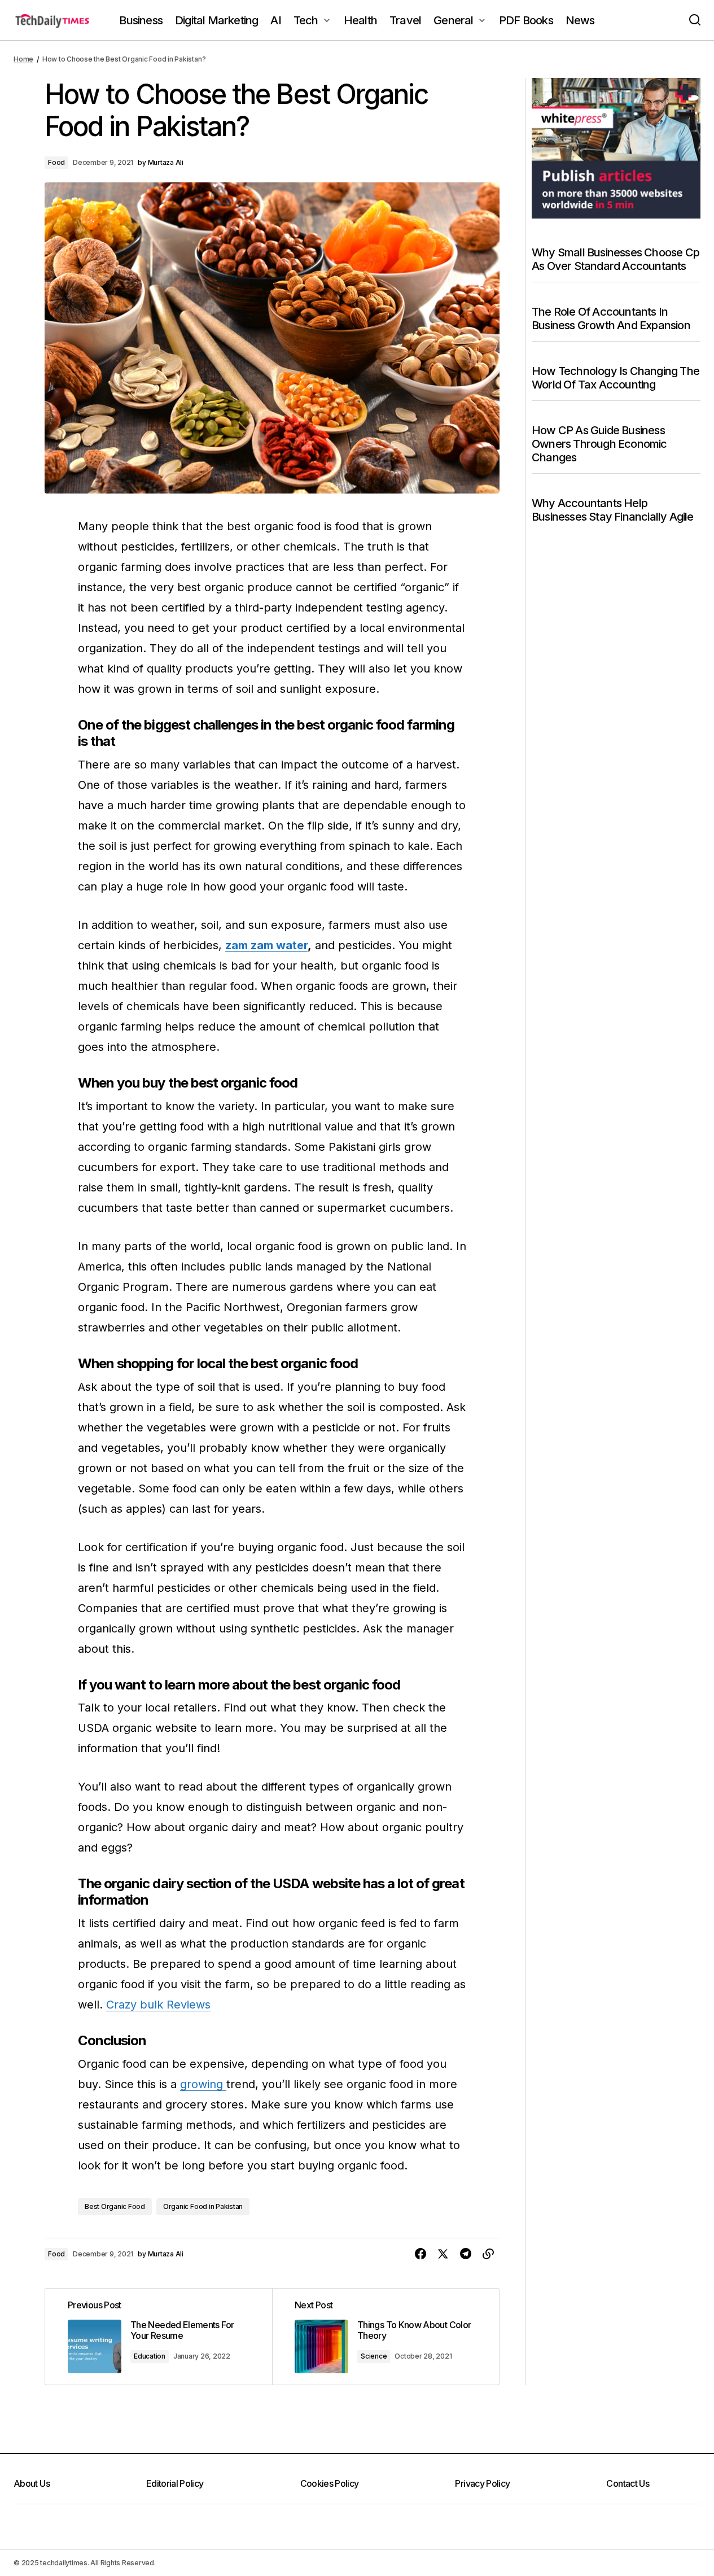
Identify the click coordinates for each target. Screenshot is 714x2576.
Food (56, 162)
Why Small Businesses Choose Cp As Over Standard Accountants (616, 259)
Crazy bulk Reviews (158, 2005)
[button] (695, 20)
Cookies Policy (330, 2483)
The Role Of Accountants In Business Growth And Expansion (611, 318)
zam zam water (266, 945)
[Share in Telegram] (466, 2254)
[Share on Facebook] (420, 2254)
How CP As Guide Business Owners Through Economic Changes (599, 444)
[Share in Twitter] (443, 2254)
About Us (32, 2483)
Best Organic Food (115, 2206)
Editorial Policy (175, 2483)
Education (150, 2356)
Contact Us (628, 2483)
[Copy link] (488, 2254)
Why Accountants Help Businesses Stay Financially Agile (613, 510)
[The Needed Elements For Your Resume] (159, 2337)
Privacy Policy (482, 2483)
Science (374, 2356)
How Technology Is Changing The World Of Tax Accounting (616, 378)
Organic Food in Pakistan (203, 2206)
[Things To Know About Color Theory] (386, 2337)
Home (23, 59)
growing (203, 2084)
